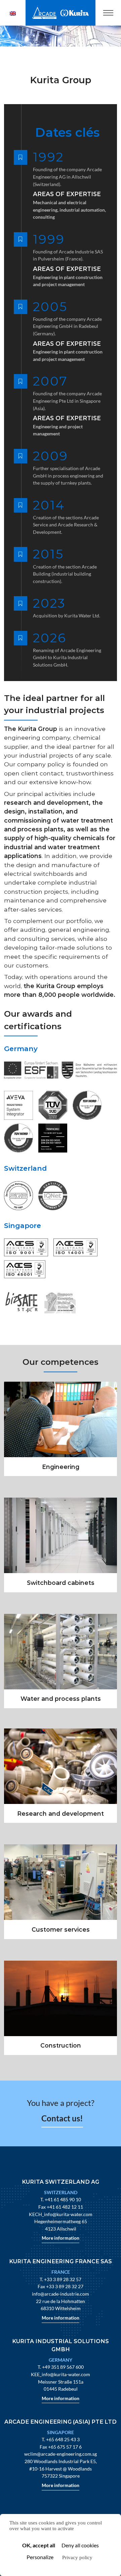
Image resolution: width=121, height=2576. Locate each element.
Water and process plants (61, 1699)
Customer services (61, 1929)
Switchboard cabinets (61, 1583)
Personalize (40, 2557)
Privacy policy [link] (77, 2557)
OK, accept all (39, 2545)
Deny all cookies (80, 2545)
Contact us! (62, 2118)
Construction (61, 2045)
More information (61, 2238)
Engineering (61, 1467)
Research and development (61, 1814)
